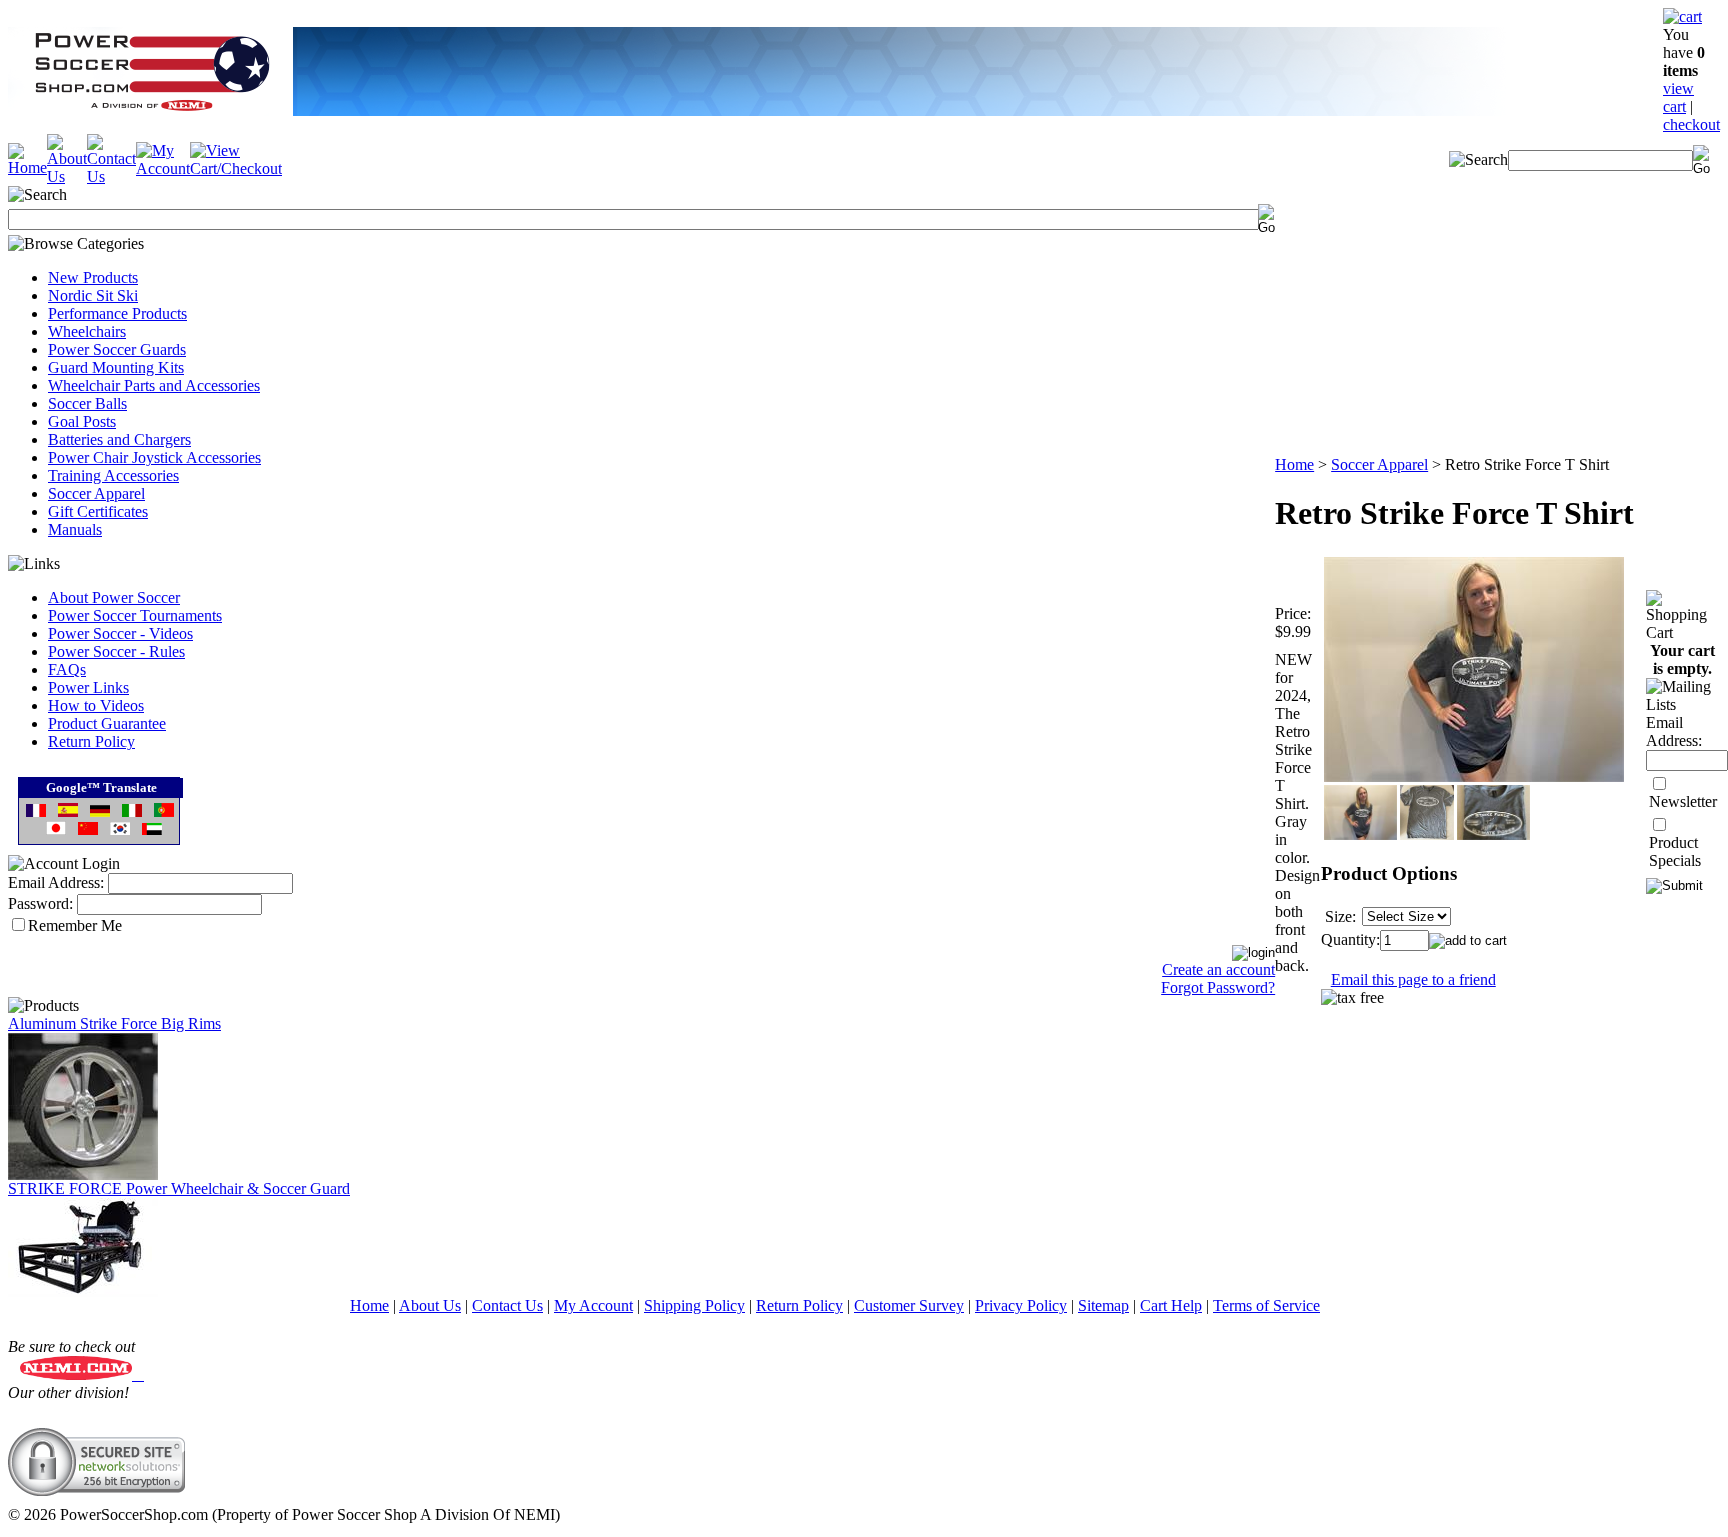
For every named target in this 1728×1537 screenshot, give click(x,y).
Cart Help (1171, 1305)
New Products (93, 277)
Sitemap (1103, 1305)
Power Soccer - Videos (120, 633)
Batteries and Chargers (119, 439)
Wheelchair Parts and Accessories (154, 385)
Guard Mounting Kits (116, 367)
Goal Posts (82, 421)
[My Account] (163, 168)
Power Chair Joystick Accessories (154, 457)
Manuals (75, 529)
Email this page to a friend (1413, 979)
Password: (40, 903)
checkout (1691, 124)
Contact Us (507, 1305)
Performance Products (117, 313)
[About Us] (67, 176)
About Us (430, 1305)
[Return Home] (27, 167)
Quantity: (1350, 939)
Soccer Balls (87, 403)
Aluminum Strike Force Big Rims (114, 1023)
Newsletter (1683, 801)
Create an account (1218, 969)
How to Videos (96, 705)
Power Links (88, 687)
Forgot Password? (1218, 987)
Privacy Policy (1021, 1305)
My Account (593, 1305)
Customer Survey (909, 1305)
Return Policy (91, 741)
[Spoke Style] (83, 1174)
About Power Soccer (114, 597)
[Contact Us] (111, 176)
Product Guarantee (107, 723)
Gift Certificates (98, 511)
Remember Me (75, 925)
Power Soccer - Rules (116, 651)
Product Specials (1675, 851)
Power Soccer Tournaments (135, 615)
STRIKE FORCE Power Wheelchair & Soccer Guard (179, 1188)
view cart (1678, 97)
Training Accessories (113, 475)
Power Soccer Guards (117, 349)
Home (1294, 464)
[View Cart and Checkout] (236, 168)
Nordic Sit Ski (93, 295)
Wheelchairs (87, 331)
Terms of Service (1266, 1305)
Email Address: (56, 882)
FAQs (67, 669)
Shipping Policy (694, 1305)
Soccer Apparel (96, 493)
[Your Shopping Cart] (1682, 16)
